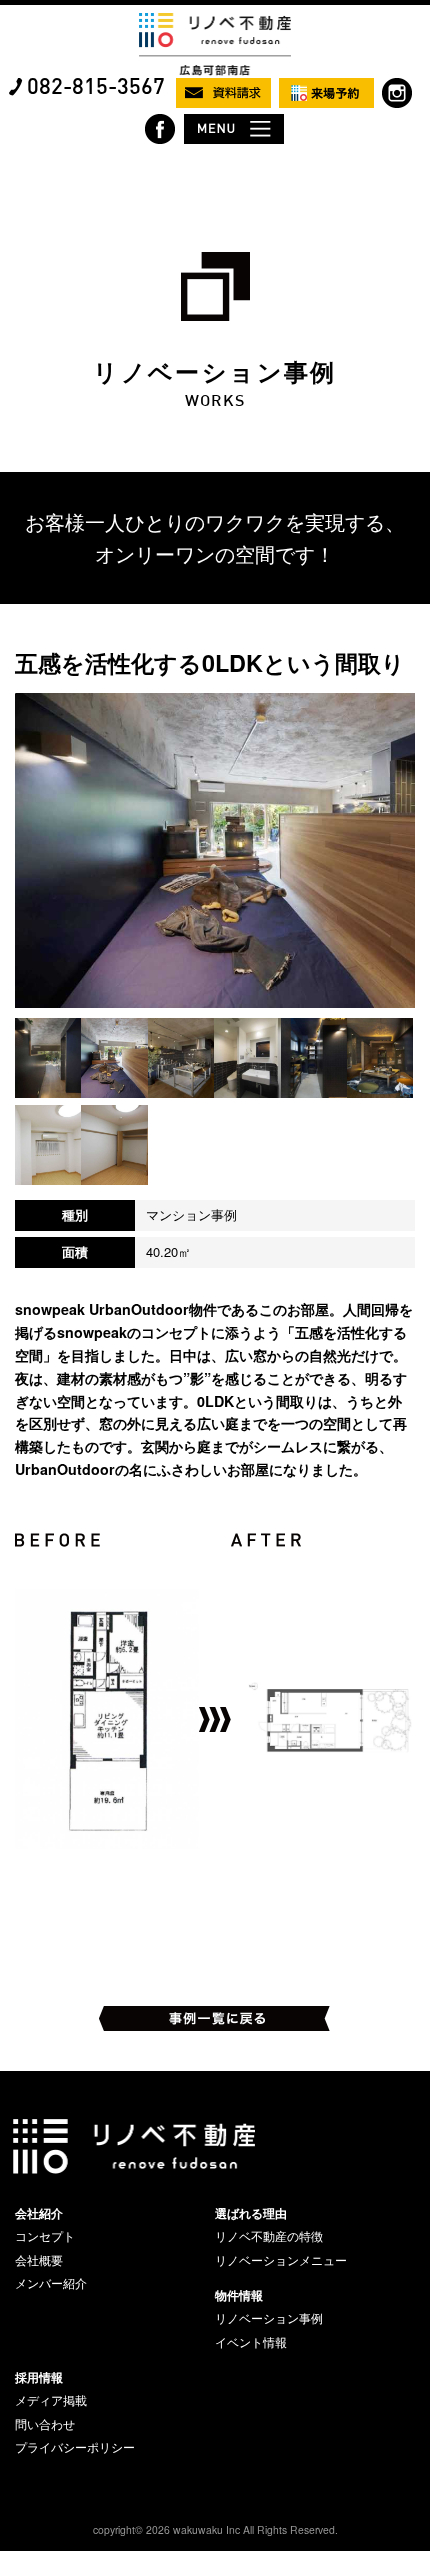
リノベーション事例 (269, 2318)
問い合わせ (45, 2424)
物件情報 (239, 2295)
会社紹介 (39, 2213)
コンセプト (45, 2236)
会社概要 (39, 2260)
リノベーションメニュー (281, 2260)
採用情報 (39, 2377)
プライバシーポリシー (75, 2447)
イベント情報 (251, 2342)
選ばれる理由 (251, 2213)
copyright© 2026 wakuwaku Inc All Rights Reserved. (215, 2529)
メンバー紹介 (51, 2283)
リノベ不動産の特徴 (269, 2236)
